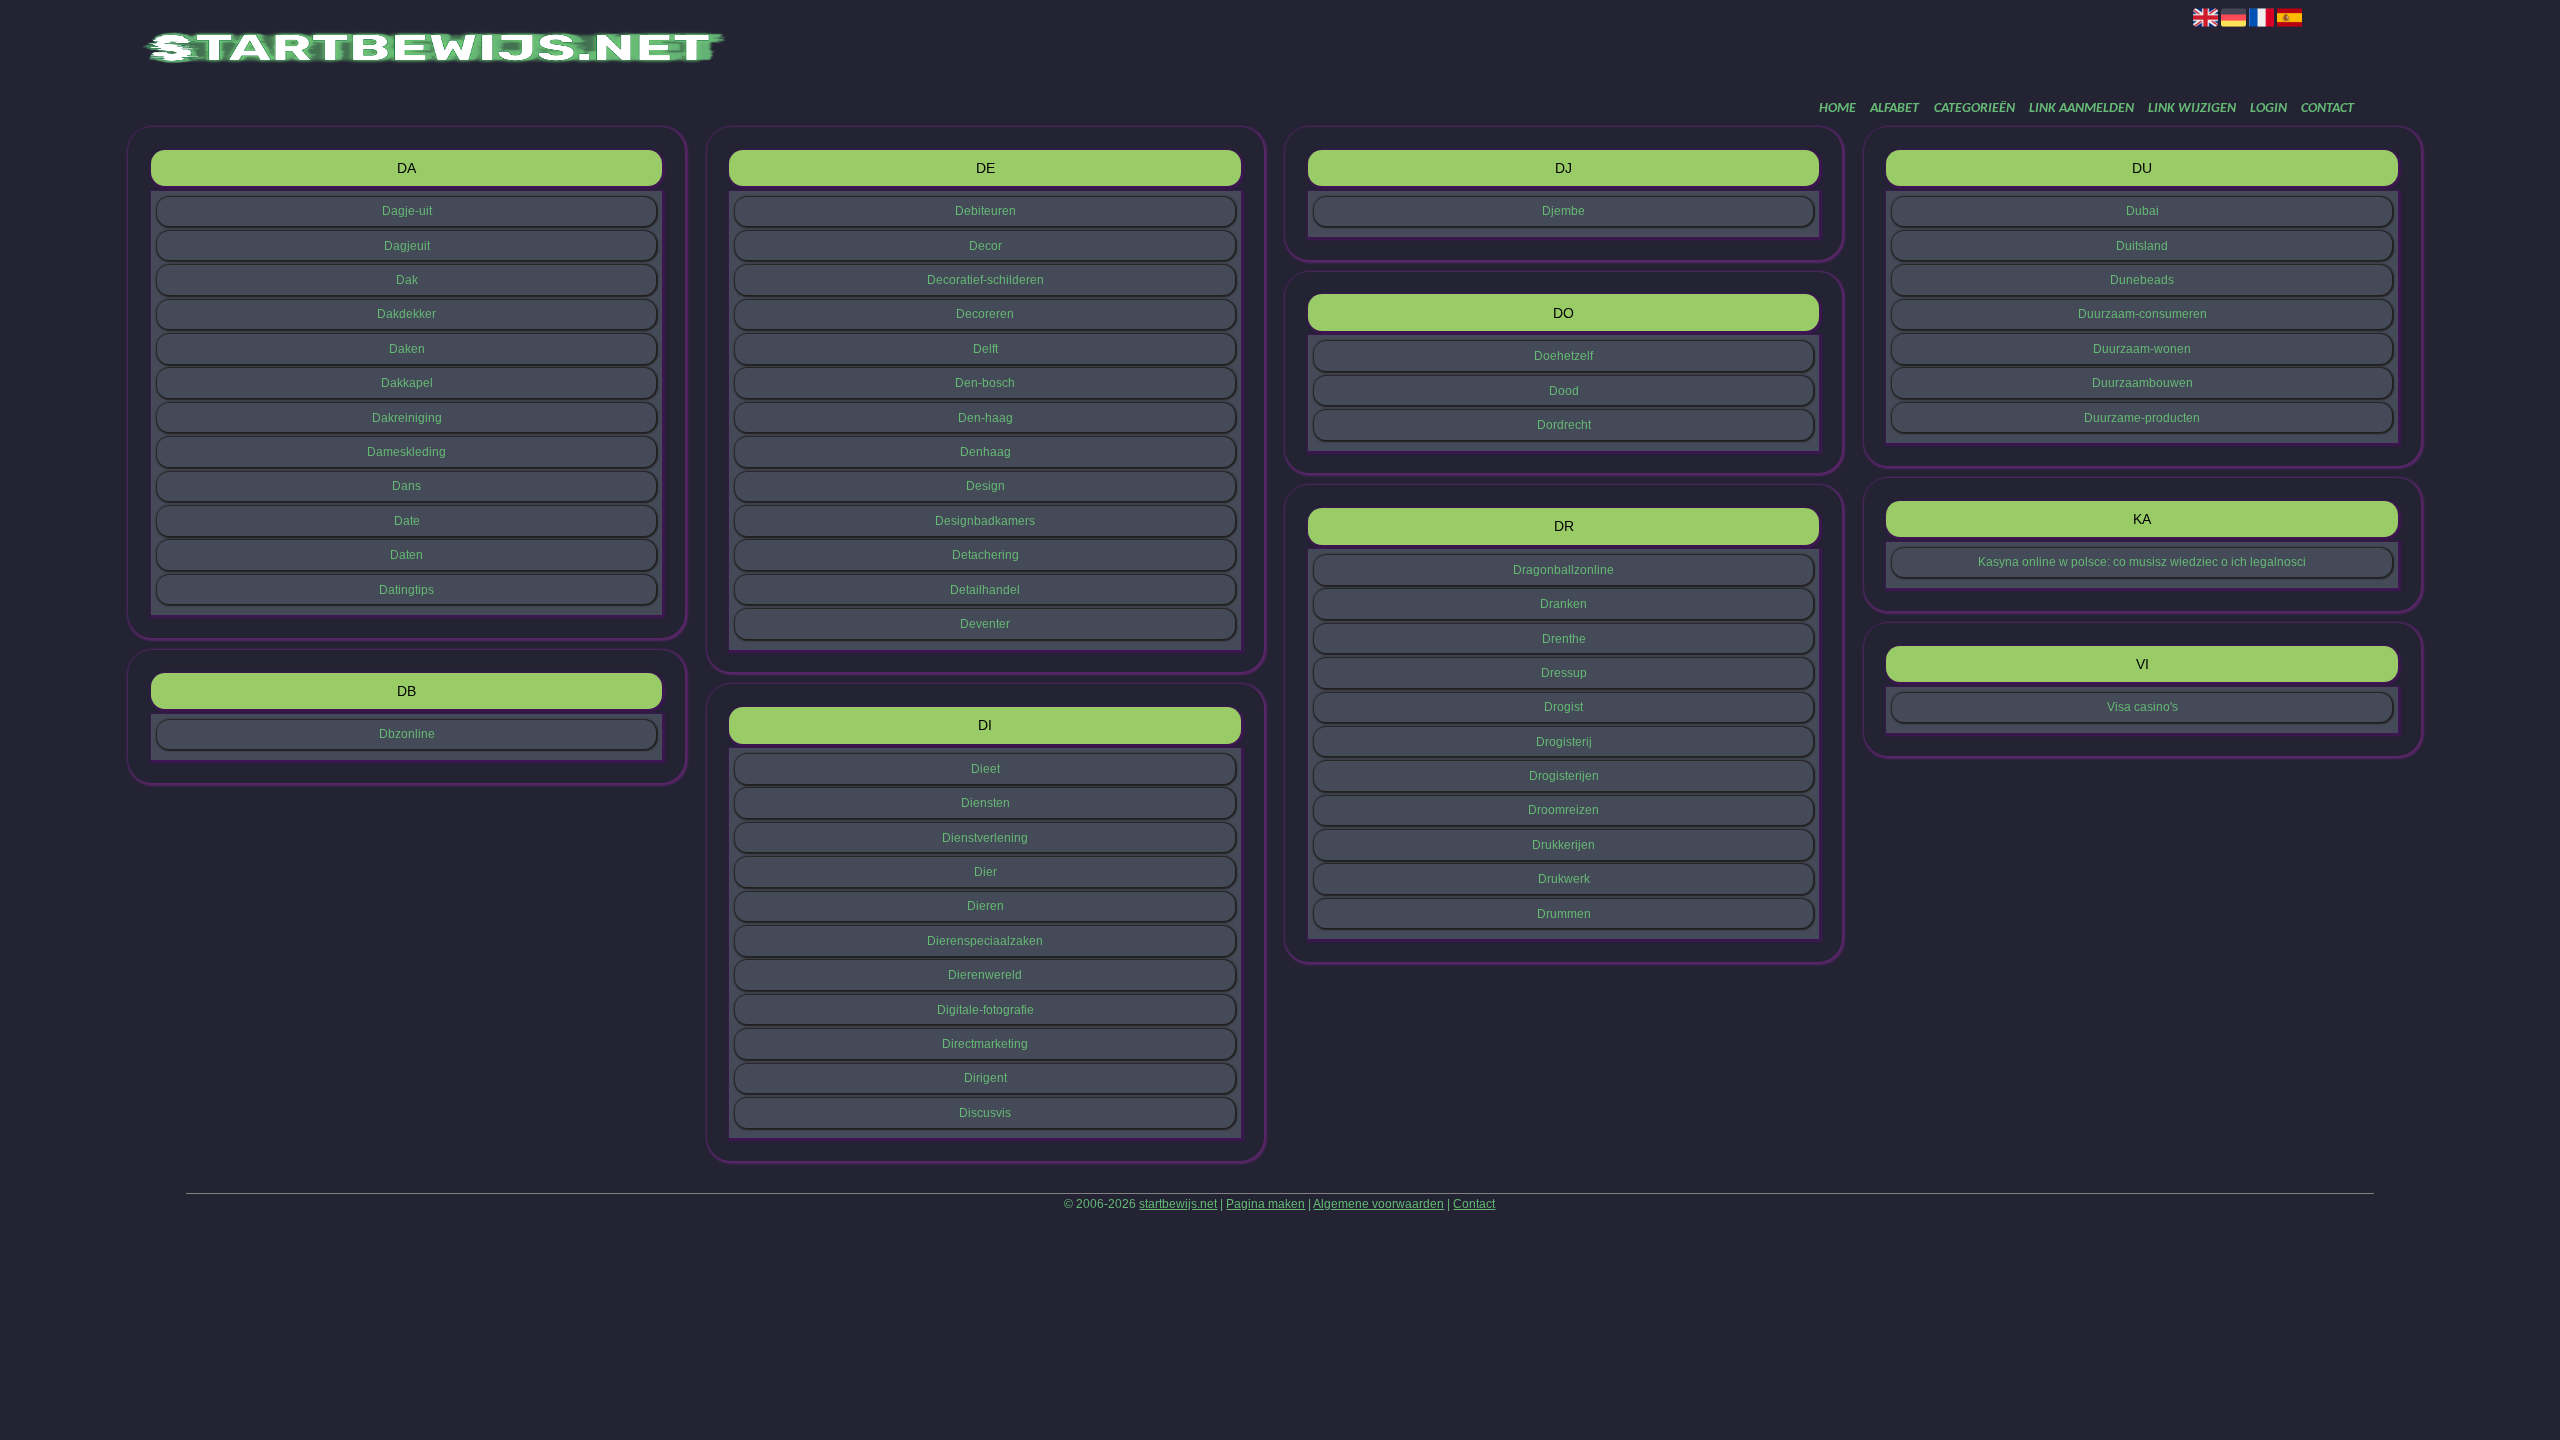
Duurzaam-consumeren (2142, 314)
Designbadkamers (985, 521)
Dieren (985, 906)
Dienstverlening (985, 838)
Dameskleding (406, 452)
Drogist (1563, 707)
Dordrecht (1564, 425)
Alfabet (1894, 108)
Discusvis (985, 1113)
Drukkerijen (1563, 845)
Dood (1564, 391)
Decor (985, 246)
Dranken (1563, 604)
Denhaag (985, 452)
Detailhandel (985, 590)
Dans (406, 486)
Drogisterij (1564, 742)
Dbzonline (407, 734)
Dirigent (985, 1078)
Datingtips (406, 590)
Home (1837, 108)
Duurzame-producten (2142, 418)
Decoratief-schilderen (985, 280)
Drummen (1564, 914)
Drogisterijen (1564, 776)
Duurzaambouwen (2142, 383)
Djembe (1563, 211)
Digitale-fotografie (985, 1010)
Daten (406, 555)
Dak (407, 280)
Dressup (1564, 673)
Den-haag (985, 418)
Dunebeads (2142, 280)
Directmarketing (985, 1044)
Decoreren (985, 314)
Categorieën (1974, 108)
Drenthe (1564, 639)
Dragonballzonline (1563, 570)
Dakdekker (406, 314)
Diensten (985, 803)
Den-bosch (985, 383)
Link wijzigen (2192, 108)
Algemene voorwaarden (1378, 1204)
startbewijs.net (1178, 1204)
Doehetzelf (1563, 356)
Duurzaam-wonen (2142, 349)
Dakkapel (407, 383)
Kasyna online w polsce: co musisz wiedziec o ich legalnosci (2142, 562)
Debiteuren (985, 211)
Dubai (2142, 211)
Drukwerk (1564, 879)
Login (2268, 108)
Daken (407, 349)
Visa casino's (2142, 707)
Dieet (985, 769)
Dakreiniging (407, 418)
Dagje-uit (407, 211)
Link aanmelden (2081, 108)
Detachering (985, 555)
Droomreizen (1563, 810)
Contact (2327, 108)
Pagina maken (1265, 1204)
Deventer (985, 624)
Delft (985, 349)
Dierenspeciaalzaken (985, 941)
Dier (985, 872)
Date (407, 521)
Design (985, 486)
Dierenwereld (985, 975)
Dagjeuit (407, 246)
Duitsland (2142, 246)
